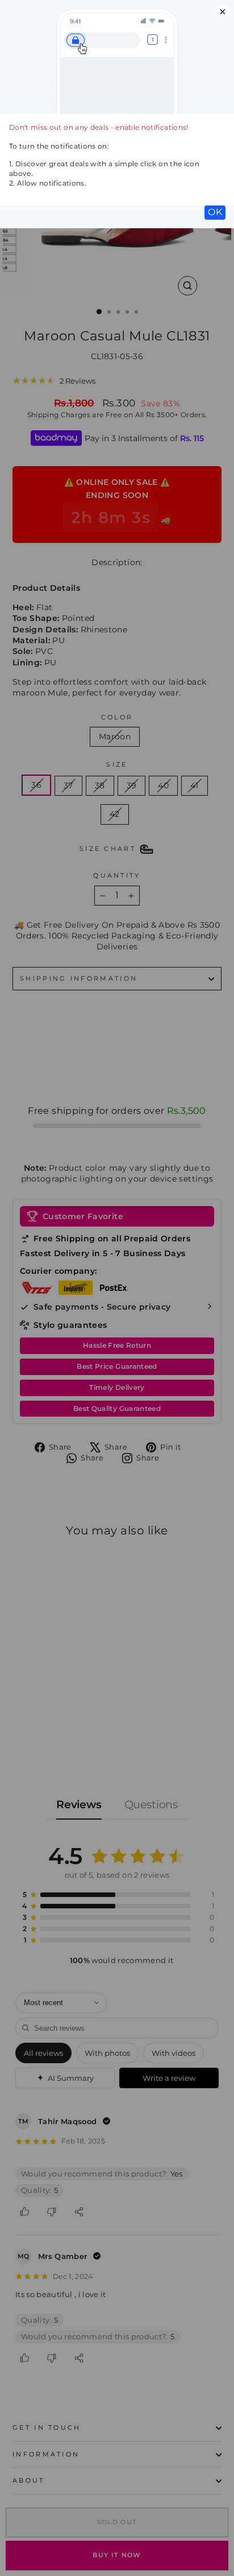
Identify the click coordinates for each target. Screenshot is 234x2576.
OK (215, 212)
